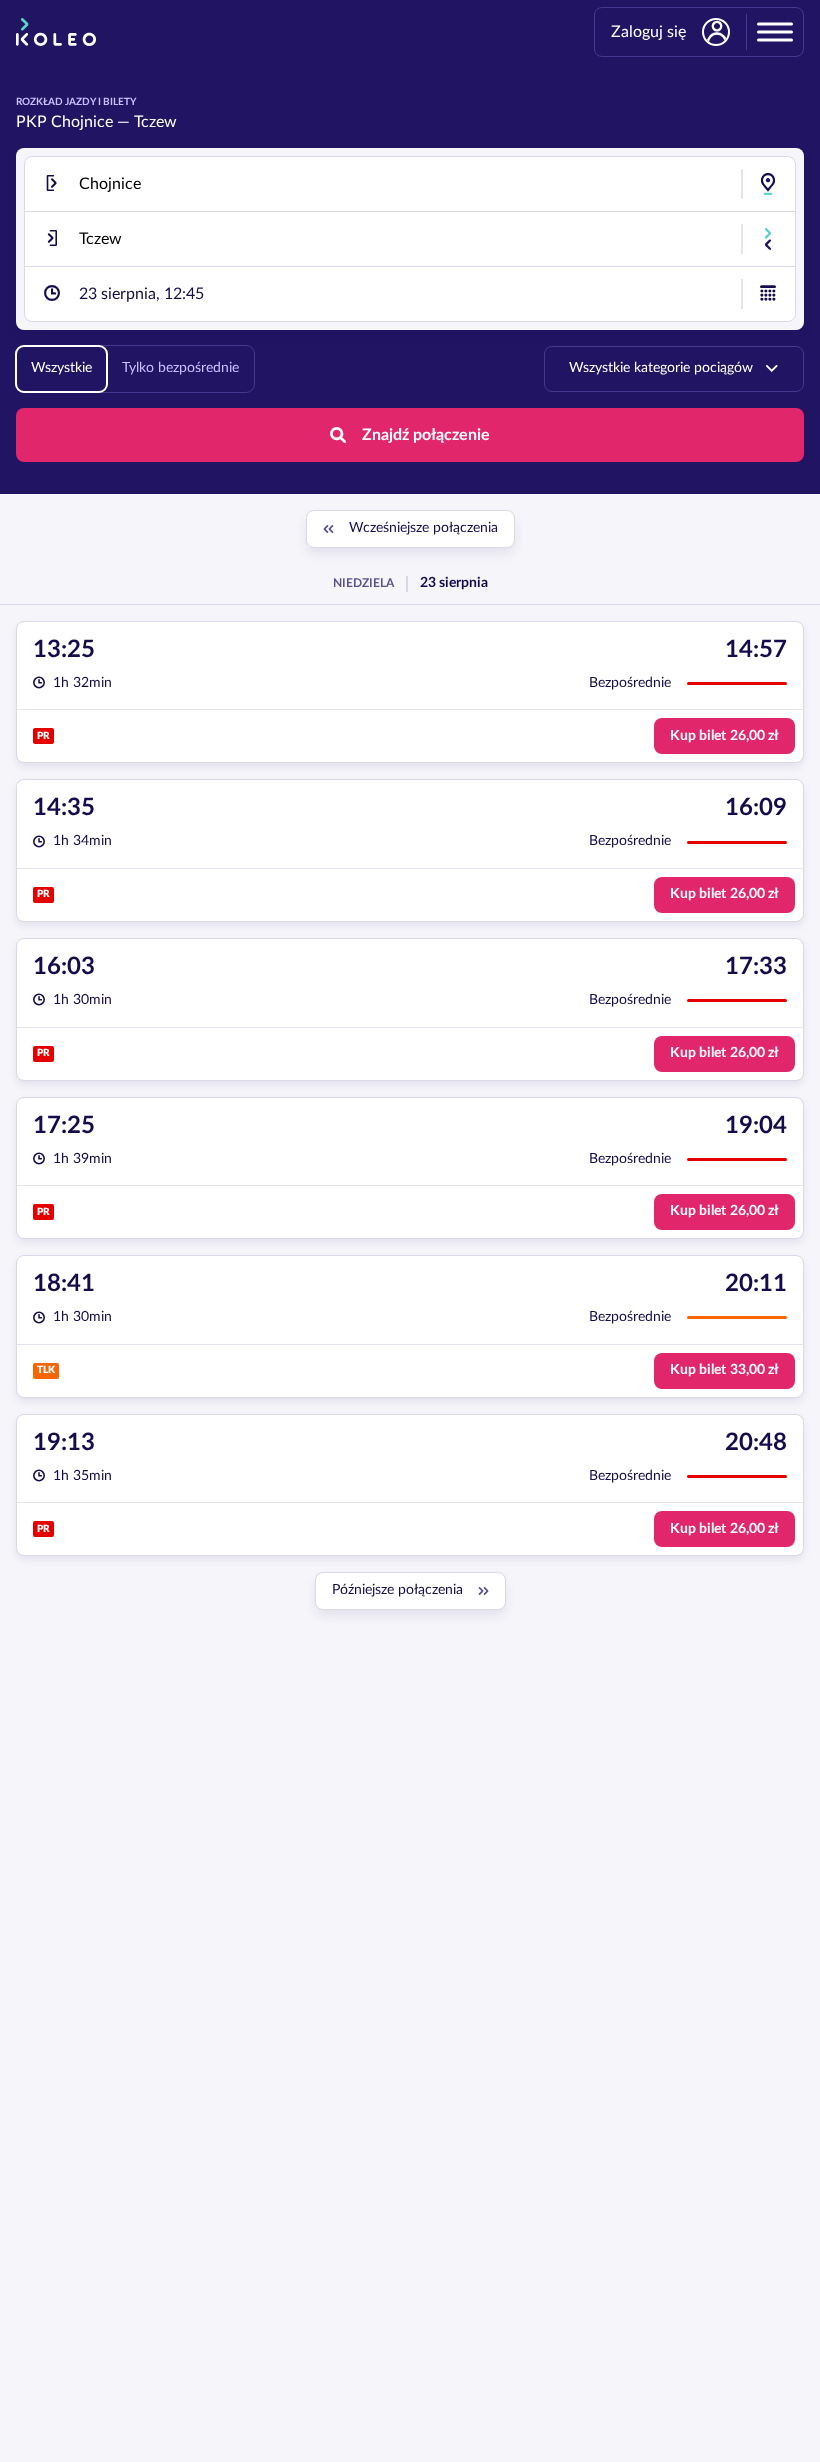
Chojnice (82, 122)
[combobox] (410, 184)
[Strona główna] (56, 32)
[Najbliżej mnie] (768, 184)
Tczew (155, 122)
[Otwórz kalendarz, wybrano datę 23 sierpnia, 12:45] (768, 294)
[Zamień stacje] (768, 239)
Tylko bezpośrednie (180, 368)
